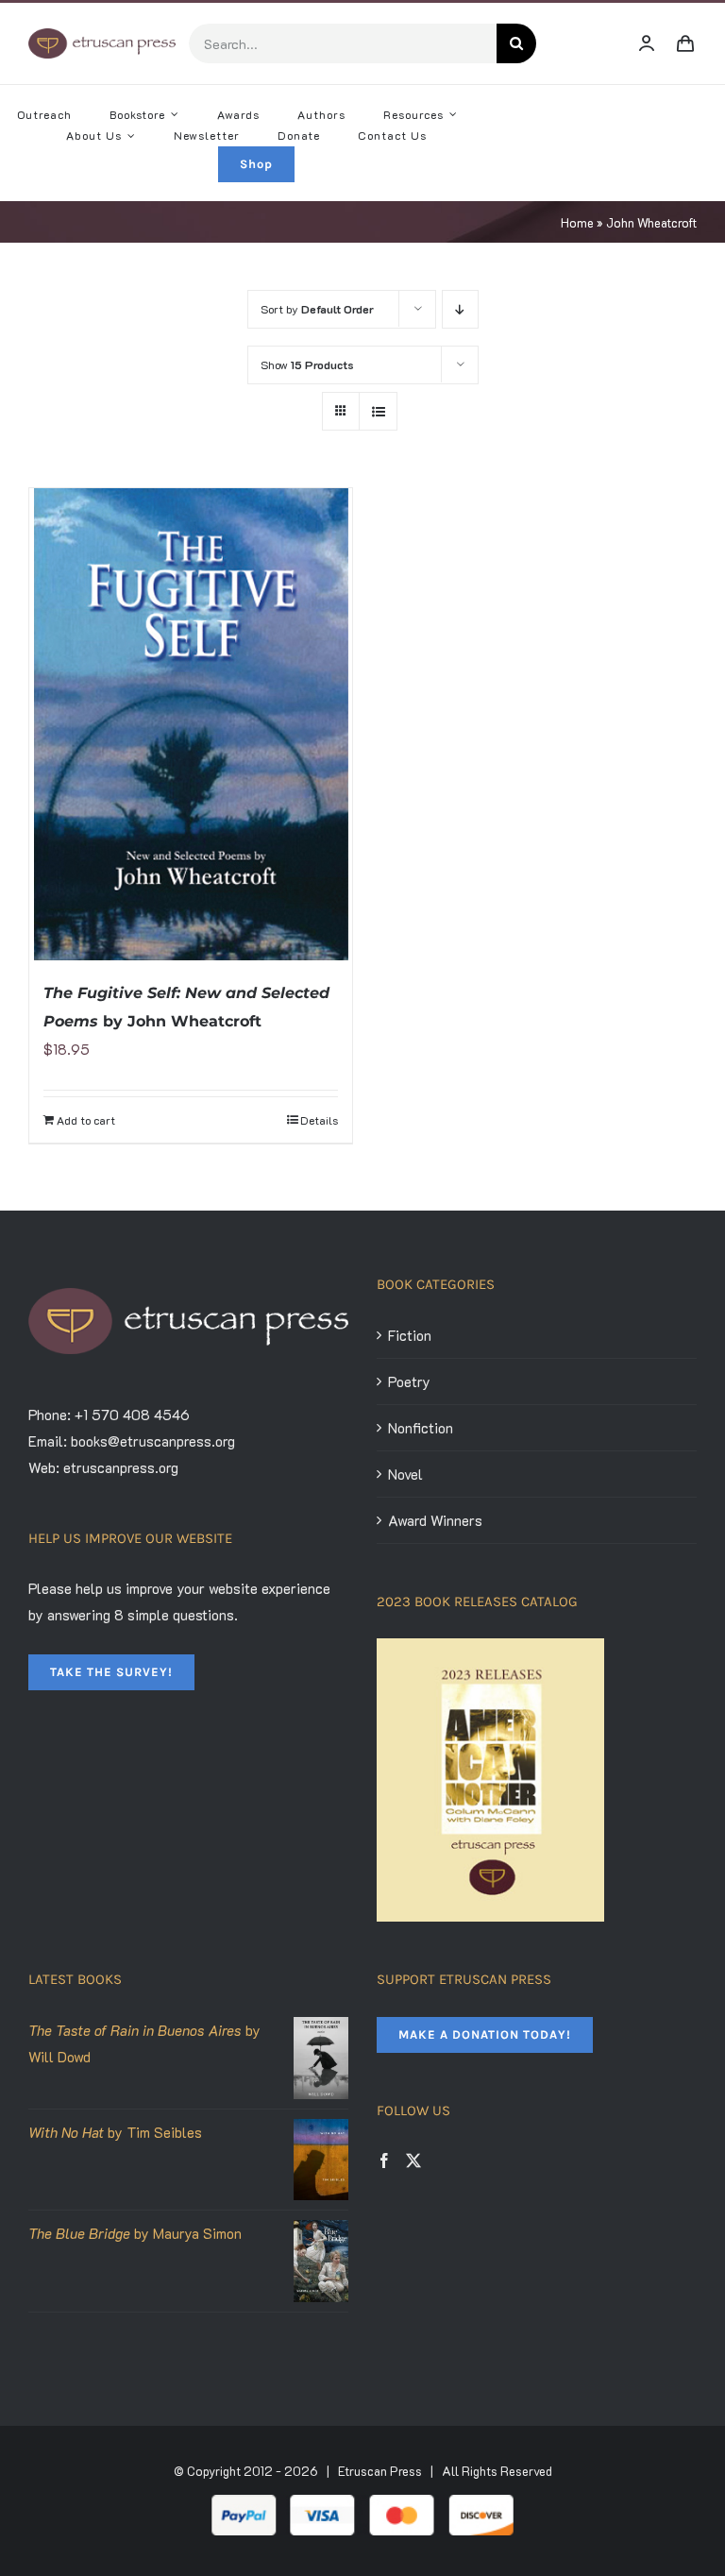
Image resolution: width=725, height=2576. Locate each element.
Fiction (410, 1335)
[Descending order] (460, 309)
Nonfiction (421, 1428)
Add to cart (86, 1120)
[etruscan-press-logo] (102, 35)
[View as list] (378, 411)
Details (319, 1120)
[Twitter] (413, 2161)
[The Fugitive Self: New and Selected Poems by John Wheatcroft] (191, 724)
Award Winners (435, 1520)
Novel (405, 1474)
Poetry (409, 1381)
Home (577, 222)
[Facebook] (384, 2161)
